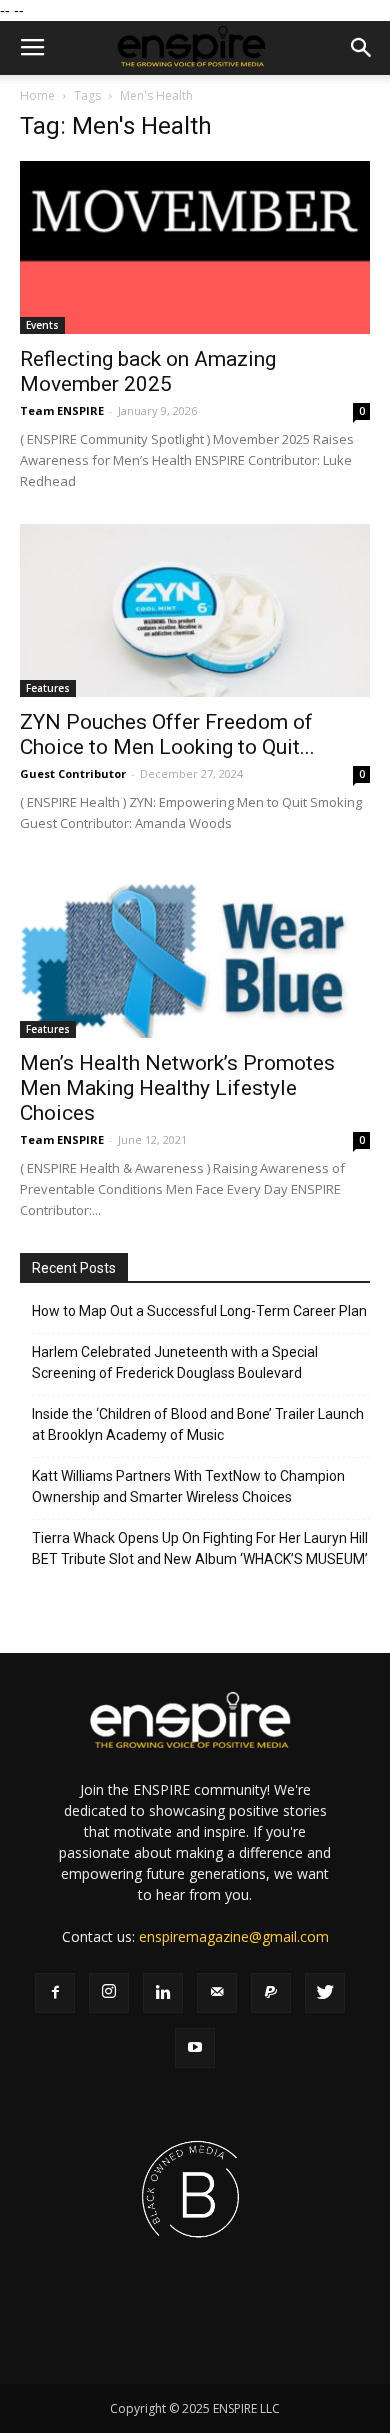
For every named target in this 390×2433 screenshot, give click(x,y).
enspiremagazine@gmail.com (234, 1936)
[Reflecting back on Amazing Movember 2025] (195, 247)
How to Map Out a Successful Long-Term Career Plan (199, 1311)
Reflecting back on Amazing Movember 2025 (148, 371)
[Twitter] (325, 1993)
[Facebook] (55, 1993)
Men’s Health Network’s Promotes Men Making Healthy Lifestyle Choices (177, 1088)
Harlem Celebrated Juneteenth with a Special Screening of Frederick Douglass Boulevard (175, 1362)
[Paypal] (271, 1993)
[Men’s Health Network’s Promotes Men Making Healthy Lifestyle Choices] (195, 952)
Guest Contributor (73, 773)
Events (42, 325)
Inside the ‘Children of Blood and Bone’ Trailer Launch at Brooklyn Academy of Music (198, 1424)
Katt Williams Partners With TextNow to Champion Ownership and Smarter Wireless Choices (188, 1486)
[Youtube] (195, 2048)
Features (48, 688)
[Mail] (217, 1993)
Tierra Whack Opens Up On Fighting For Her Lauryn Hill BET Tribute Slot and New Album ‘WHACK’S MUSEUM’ (200, 1548)
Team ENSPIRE (62, 410)
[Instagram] (109, 1993)
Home (37, 95)
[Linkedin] (163, 1993)
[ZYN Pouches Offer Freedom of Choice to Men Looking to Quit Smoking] (195, 610)
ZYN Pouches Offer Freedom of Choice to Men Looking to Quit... (167, 734)
